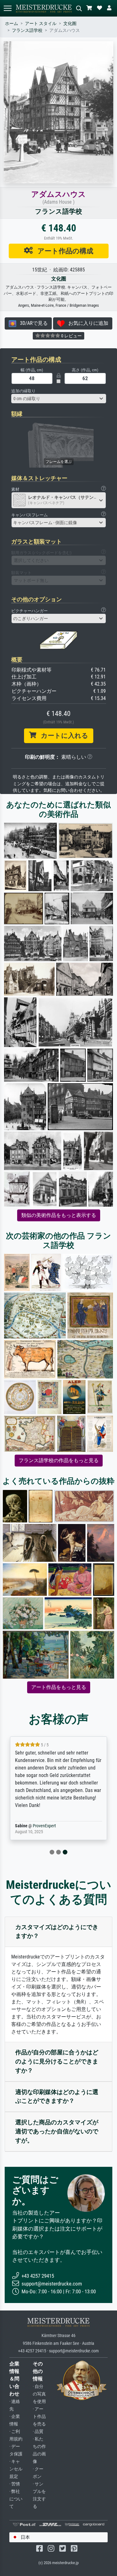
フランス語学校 (27, 30)
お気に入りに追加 (86, 323)
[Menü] (7, 8)
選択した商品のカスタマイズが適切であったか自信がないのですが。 (57, 2131)
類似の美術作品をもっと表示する (59, 1215)
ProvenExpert (44, 1826)
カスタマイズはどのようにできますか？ (57, 1932)
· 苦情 (15, 2484)
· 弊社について (16, 2499)
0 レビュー (71, 336)
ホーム (12, 24)
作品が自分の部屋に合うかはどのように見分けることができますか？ (57, 2061)
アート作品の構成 (63, 251)
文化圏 (70, 24)
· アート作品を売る (39, 2417)
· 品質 (38, 2432)
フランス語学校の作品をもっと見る (59, 1460)
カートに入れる (62, 736)
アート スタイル (41, 24)
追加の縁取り (23, 391)
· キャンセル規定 (16, 2469)
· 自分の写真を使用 (39, 2394)
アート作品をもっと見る (59, 1687)
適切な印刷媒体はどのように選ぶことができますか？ (57, 2097)
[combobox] (59, 399)
